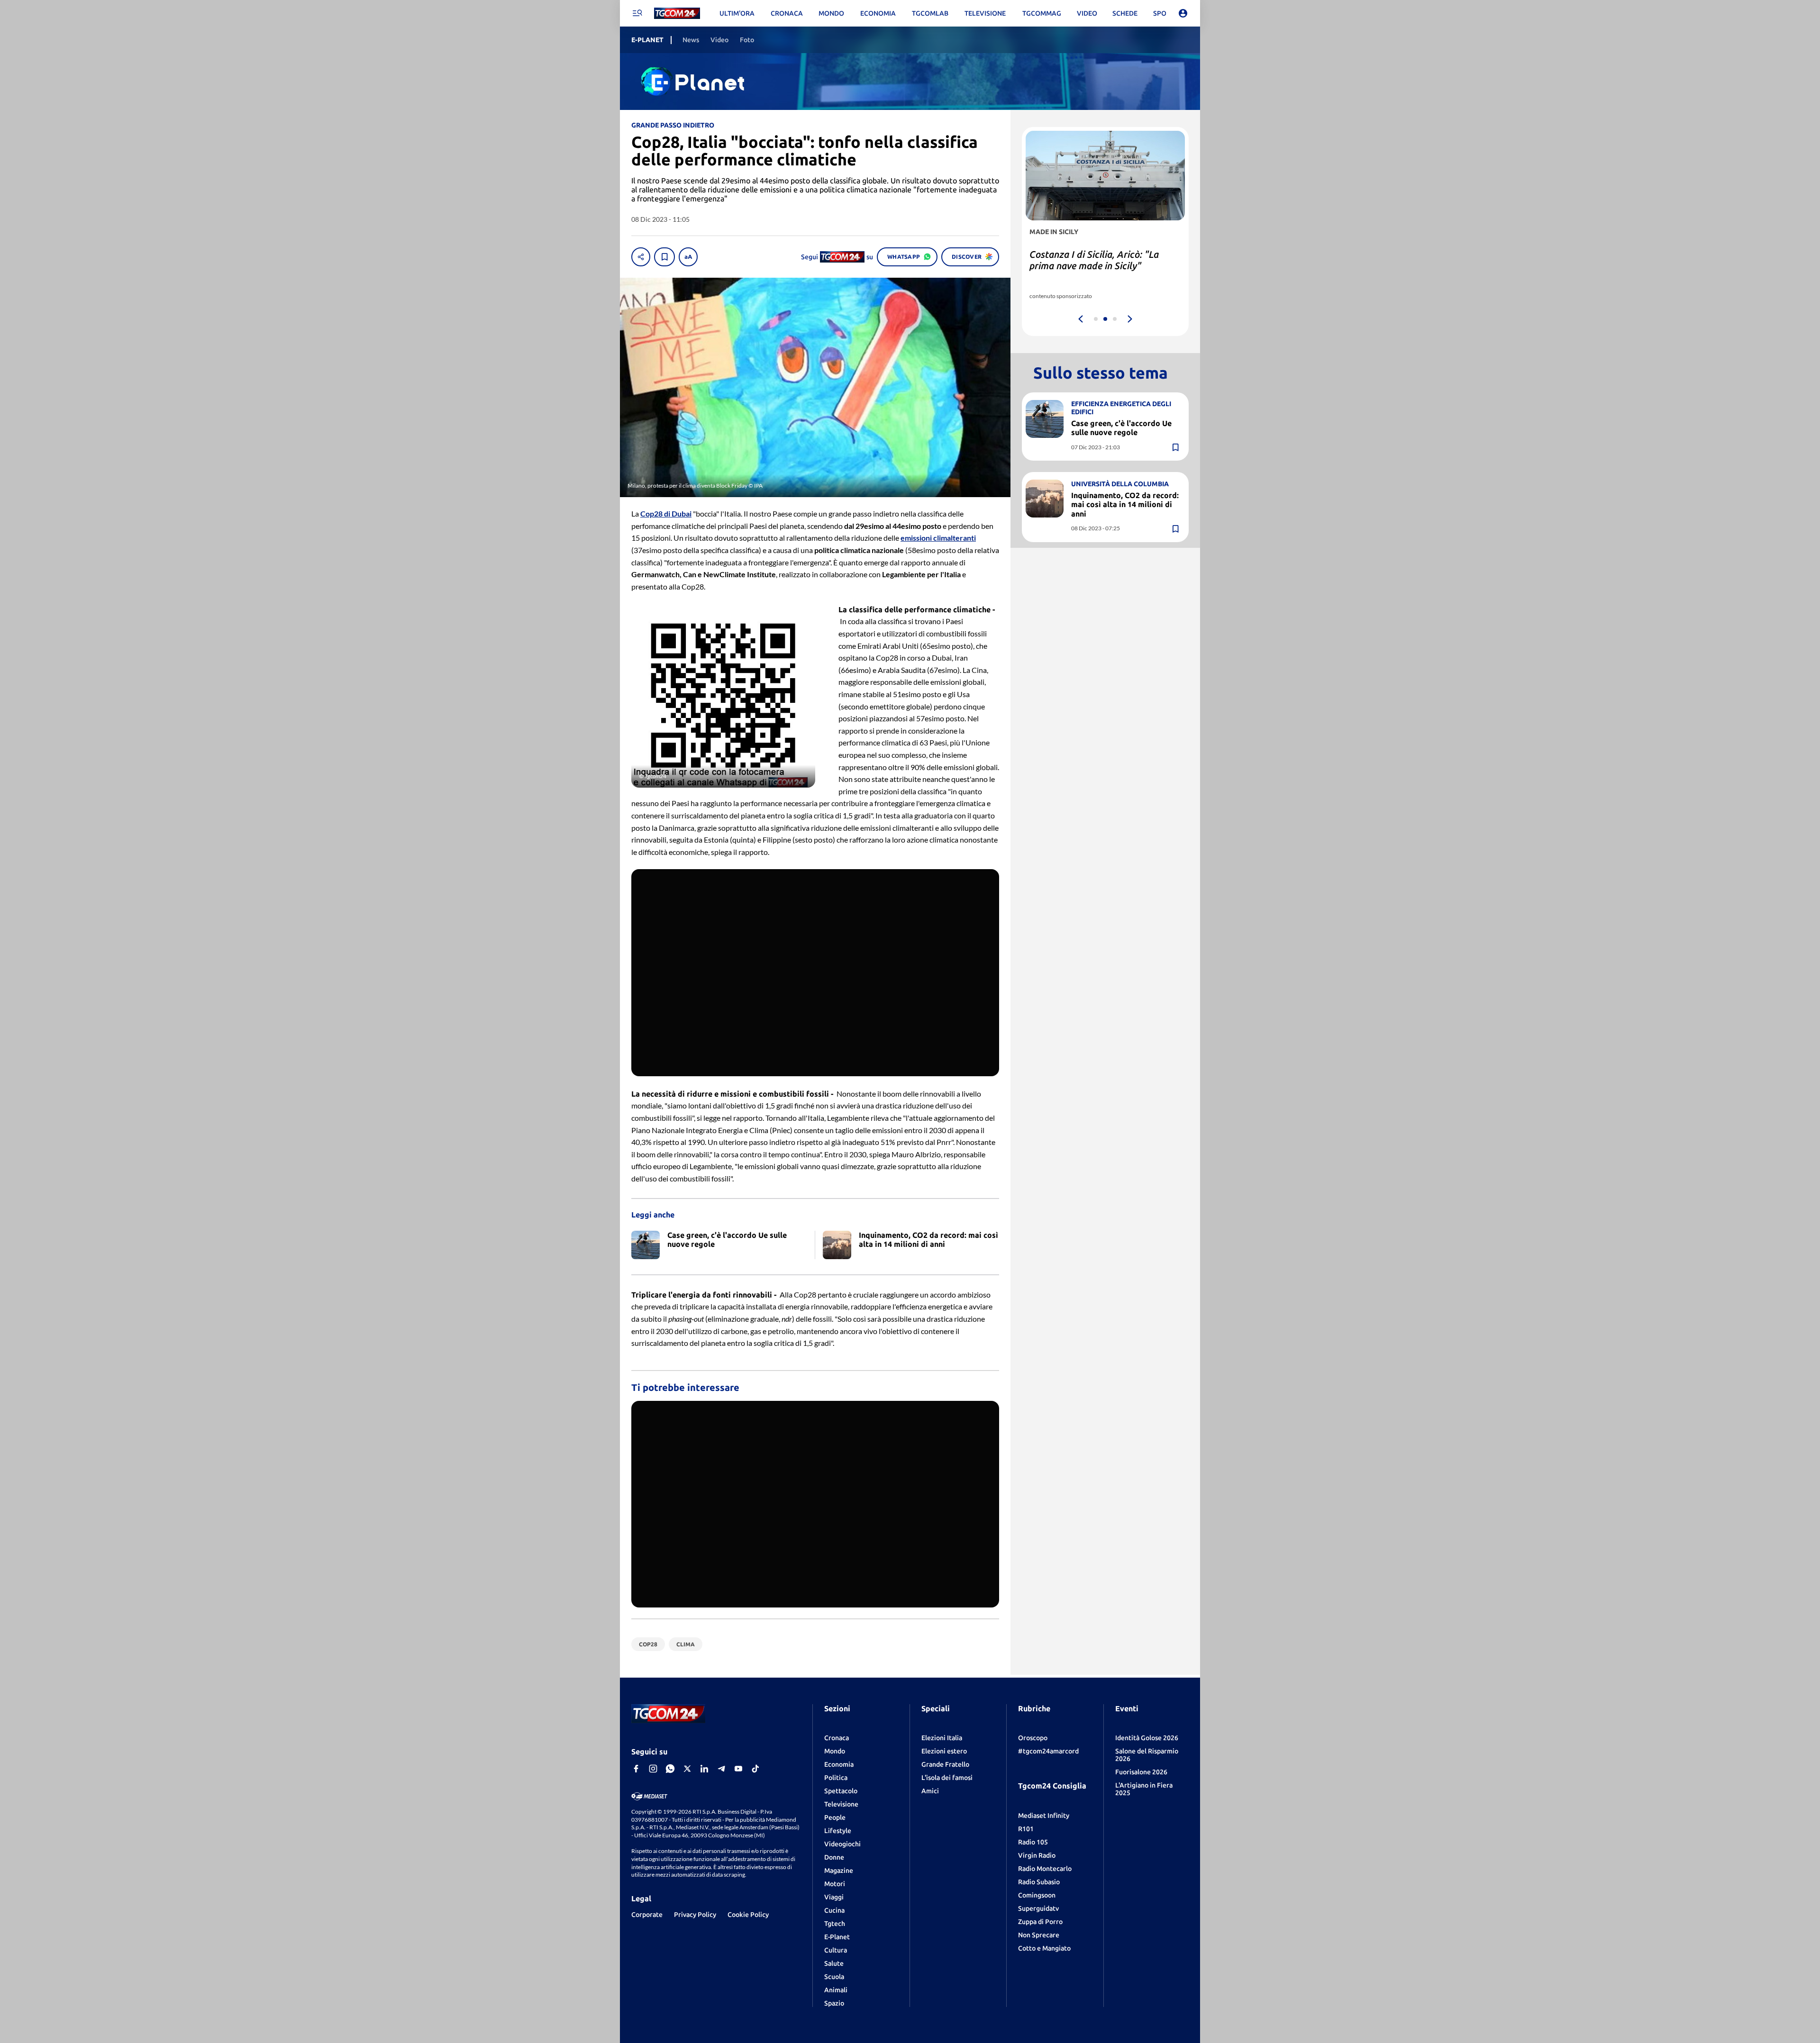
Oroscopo (1033, 1738)
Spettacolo (841, 1791)
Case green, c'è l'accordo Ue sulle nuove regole (1121, 428)
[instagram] (653, 1769)
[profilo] (1183, 13)
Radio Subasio (1039, 1882)
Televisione (841, 1804)
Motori (835, 1884)
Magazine (839, 1870)
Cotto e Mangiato (1044, 1948)
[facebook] (636, 1769)
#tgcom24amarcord (1048, 1751)
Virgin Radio (1037, 1855)
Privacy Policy (695, 1915)
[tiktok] (755, 1769)
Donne (834, 1857)
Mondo (835, 1751)
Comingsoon (1037, 1895)
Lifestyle (838, 1831)
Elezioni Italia (942, 1738)
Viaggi (834, 1897)
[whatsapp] (670, 1769)
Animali (836, 1990)
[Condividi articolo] (641, 257)
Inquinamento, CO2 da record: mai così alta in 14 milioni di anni (1125, 504)
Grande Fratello (945, 1764)
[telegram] (721, 1769)
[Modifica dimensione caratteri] (688, 257)
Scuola (834, 1977)
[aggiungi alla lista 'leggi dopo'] (664, 257)
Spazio (834, 2003)
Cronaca (837, 1738)
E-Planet (837, 1937)
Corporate (647, 1915)
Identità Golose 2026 (1147, 1738)
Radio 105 (1033, 1842)
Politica (836, 1778)
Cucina (834, 1910)
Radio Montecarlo (1045, 1869)
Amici (930, 1791)
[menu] (637, 13)
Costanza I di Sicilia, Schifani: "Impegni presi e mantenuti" (1092, 260)
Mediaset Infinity (1044, 1816)
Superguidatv (1038, 1908)
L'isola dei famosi (947, 1778)
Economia (839, 1764)
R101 (1026, 1829)
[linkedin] (704, 1769)
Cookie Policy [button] (748, 1915)
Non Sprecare (1039, 1935)
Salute (834, 1963)
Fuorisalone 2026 (1141, 1772)
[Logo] (677, 14)
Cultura (836, 1950)
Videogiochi (842, 1844)
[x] (687, 1769)
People (835, 1817)
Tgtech (835, 1924)
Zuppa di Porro (1040, 1922)
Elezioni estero (944, 1751)
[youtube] (738, 1769)
